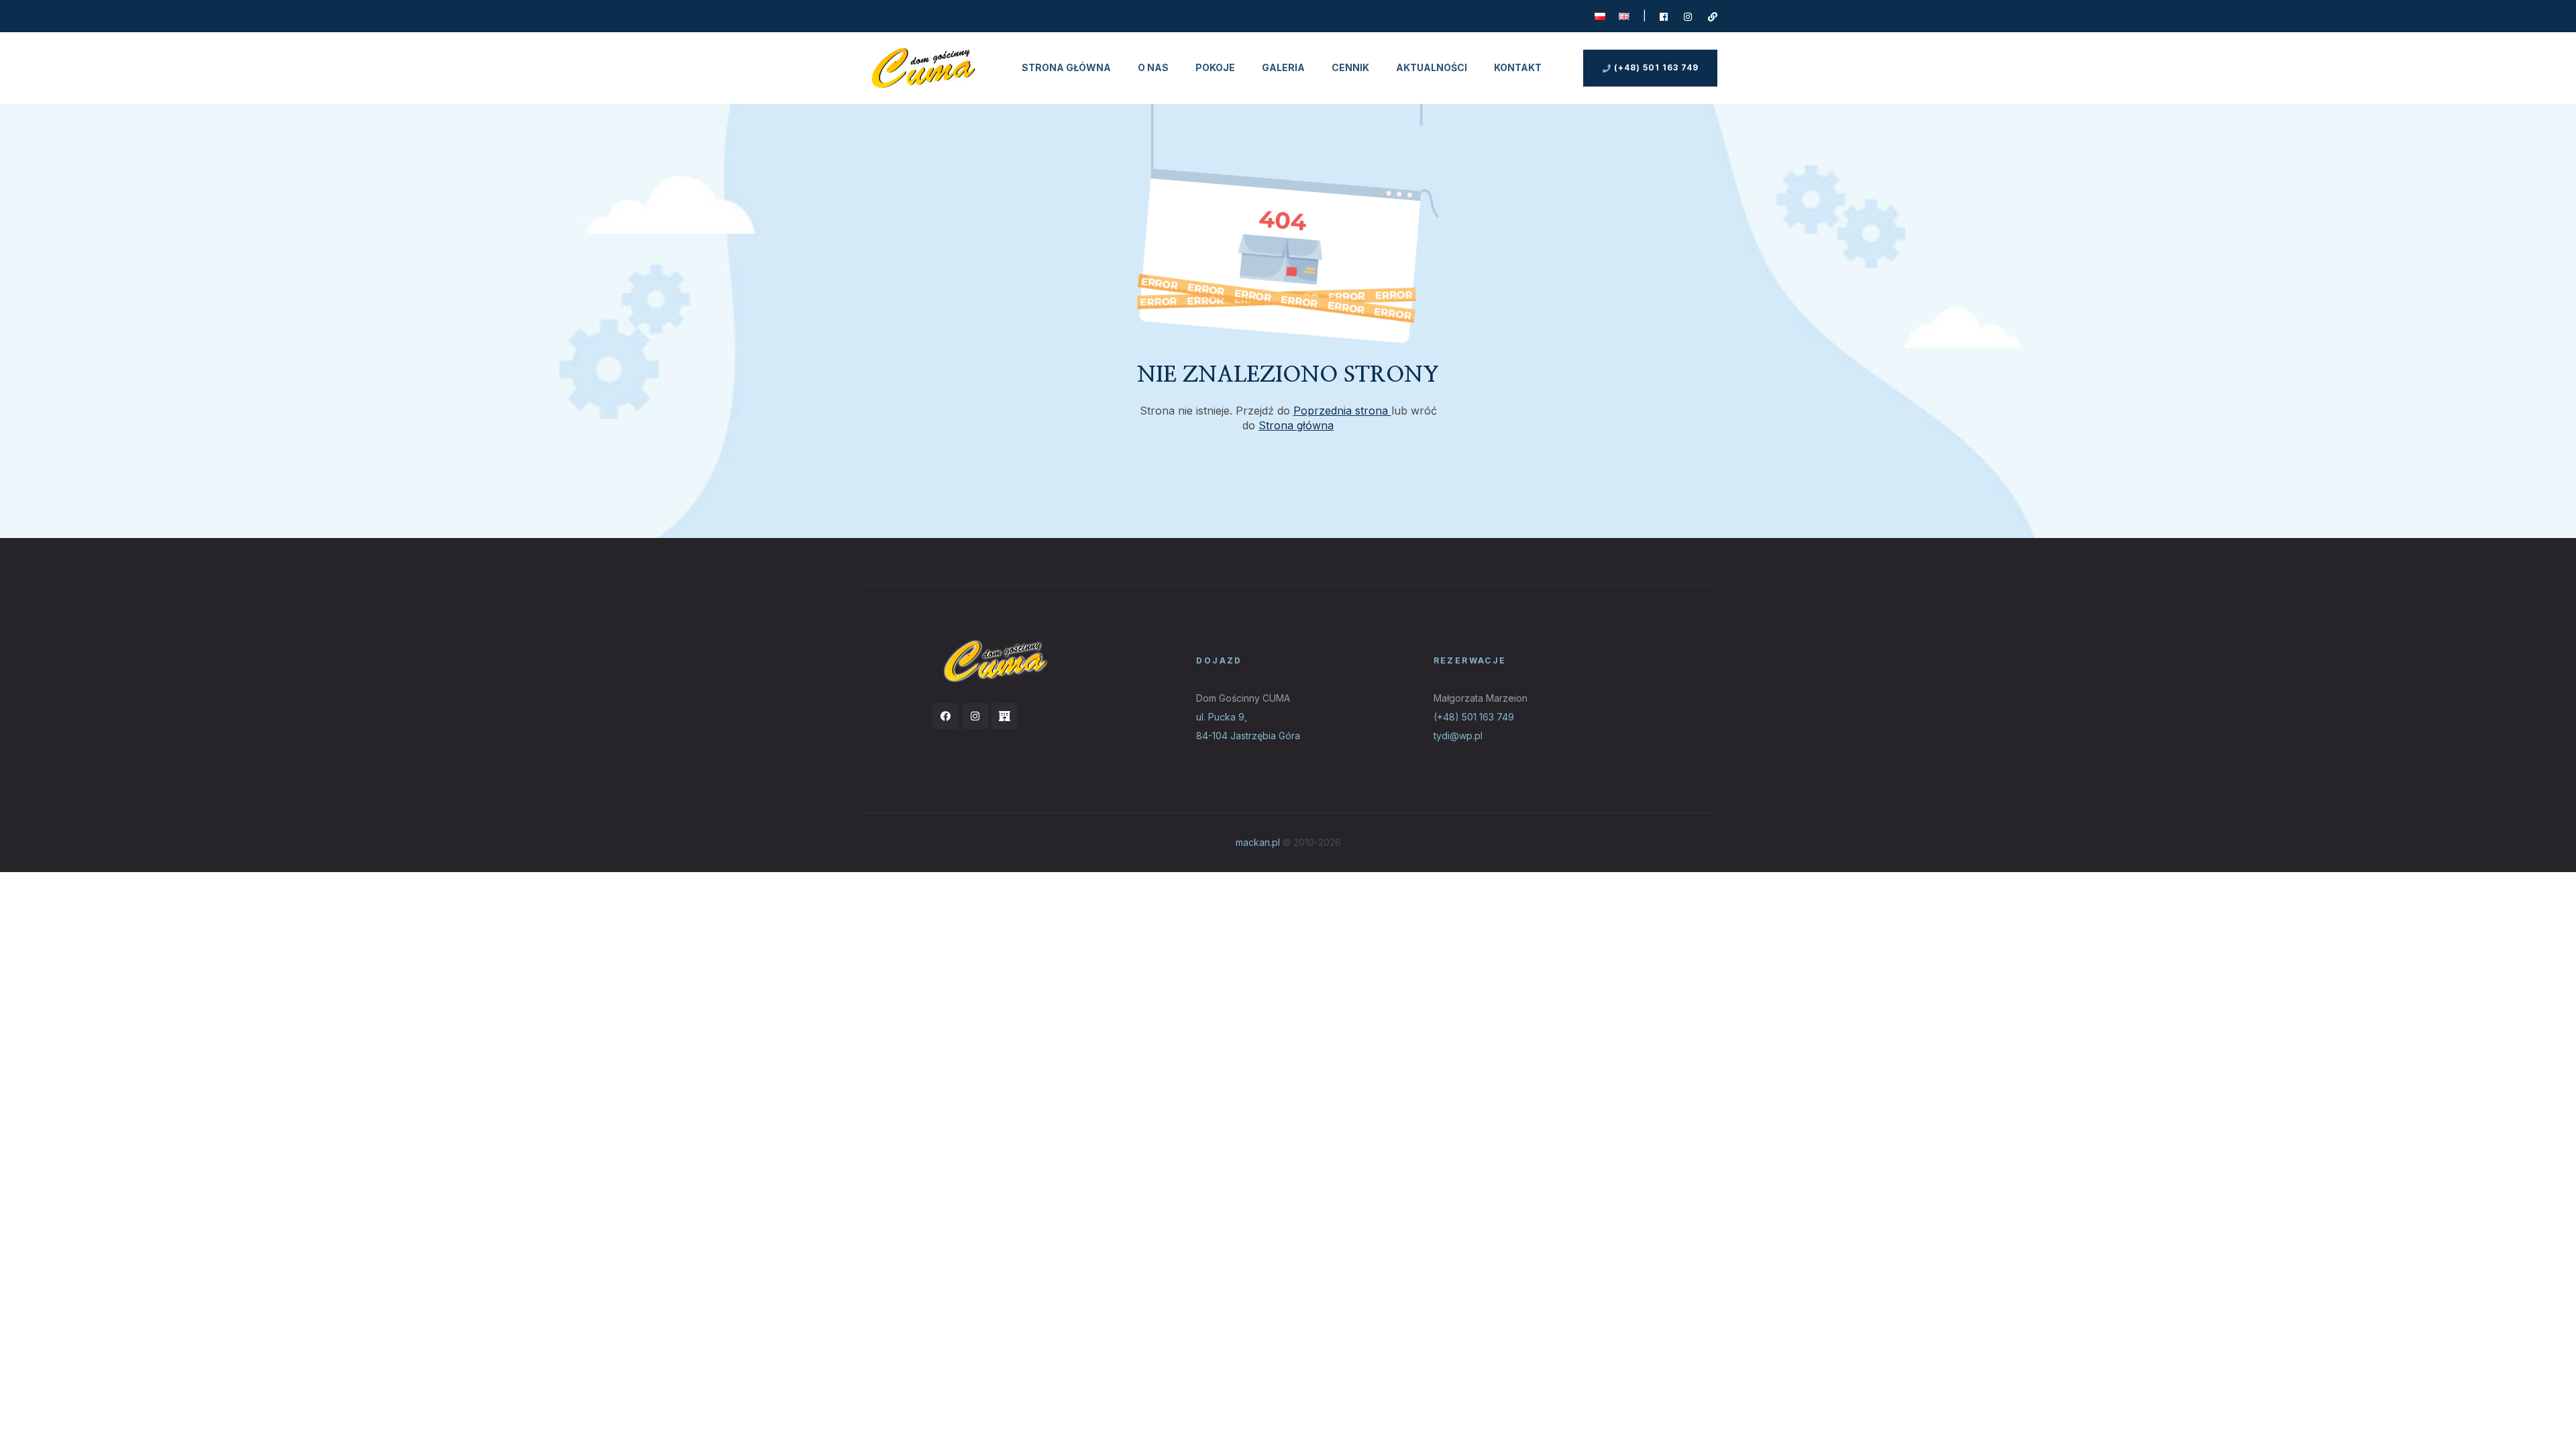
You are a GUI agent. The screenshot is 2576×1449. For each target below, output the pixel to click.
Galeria (1283, 67)
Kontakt (1518, 67)
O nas (1153, 67)
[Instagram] (975, 716)
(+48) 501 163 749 (1474, 717)
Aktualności (1432, 67)
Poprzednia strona (1342, 411)
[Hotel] (1005, 716)
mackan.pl (1258, 842)
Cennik (1350, 67)
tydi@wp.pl (1458, 736)
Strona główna (1066, 67)
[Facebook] (946, 716)
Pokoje (1215, 67)
